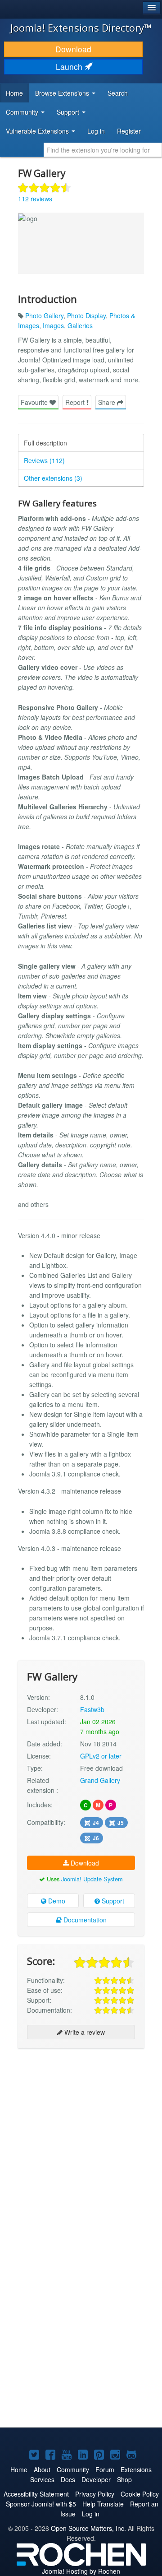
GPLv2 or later (101, 1756)
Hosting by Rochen (81, 2571)
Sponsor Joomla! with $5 (41, 2504)
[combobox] (103, 150)
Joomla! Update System (92, 1879)
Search (118, 93)
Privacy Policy (95, 2494)
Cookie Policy (140, 2494)
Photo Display (86, 316)
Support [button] (69, 112)
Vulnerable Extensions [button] (38, 131)
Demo (56, 1901)
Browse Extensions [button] (63, 93)
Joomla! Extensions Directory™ (81, 28)
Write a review (84, 2032)
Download (73, 49)
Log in (96, 131)
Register (129, 131)
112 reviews (35, 199)
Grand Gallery (100, 1780)
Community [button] (23, 112)
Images (53, 325)
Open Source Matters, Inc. (88, 2528)
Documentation (84, 1920)
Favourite (35, 402)
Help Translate (103, 2504)
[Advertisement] (81, 2139)
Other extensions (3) (53, 478)
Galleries (80, 325)
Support (112, 1901)
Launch (70, 67)
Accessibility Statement (36, 2494)
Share (108, 402)
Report (76, 402)
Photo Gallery (44, 316)
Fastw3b (92, 1709)
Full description (45, 443)
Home (14, 93)
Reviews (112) (44, 460)
